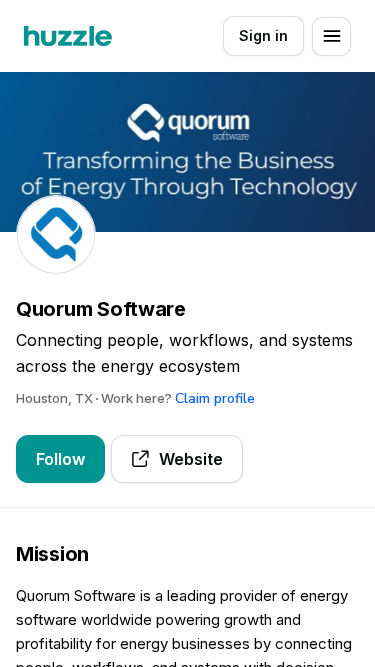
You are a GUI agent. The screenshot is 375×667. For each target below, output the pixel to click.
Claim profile (215, 398)
